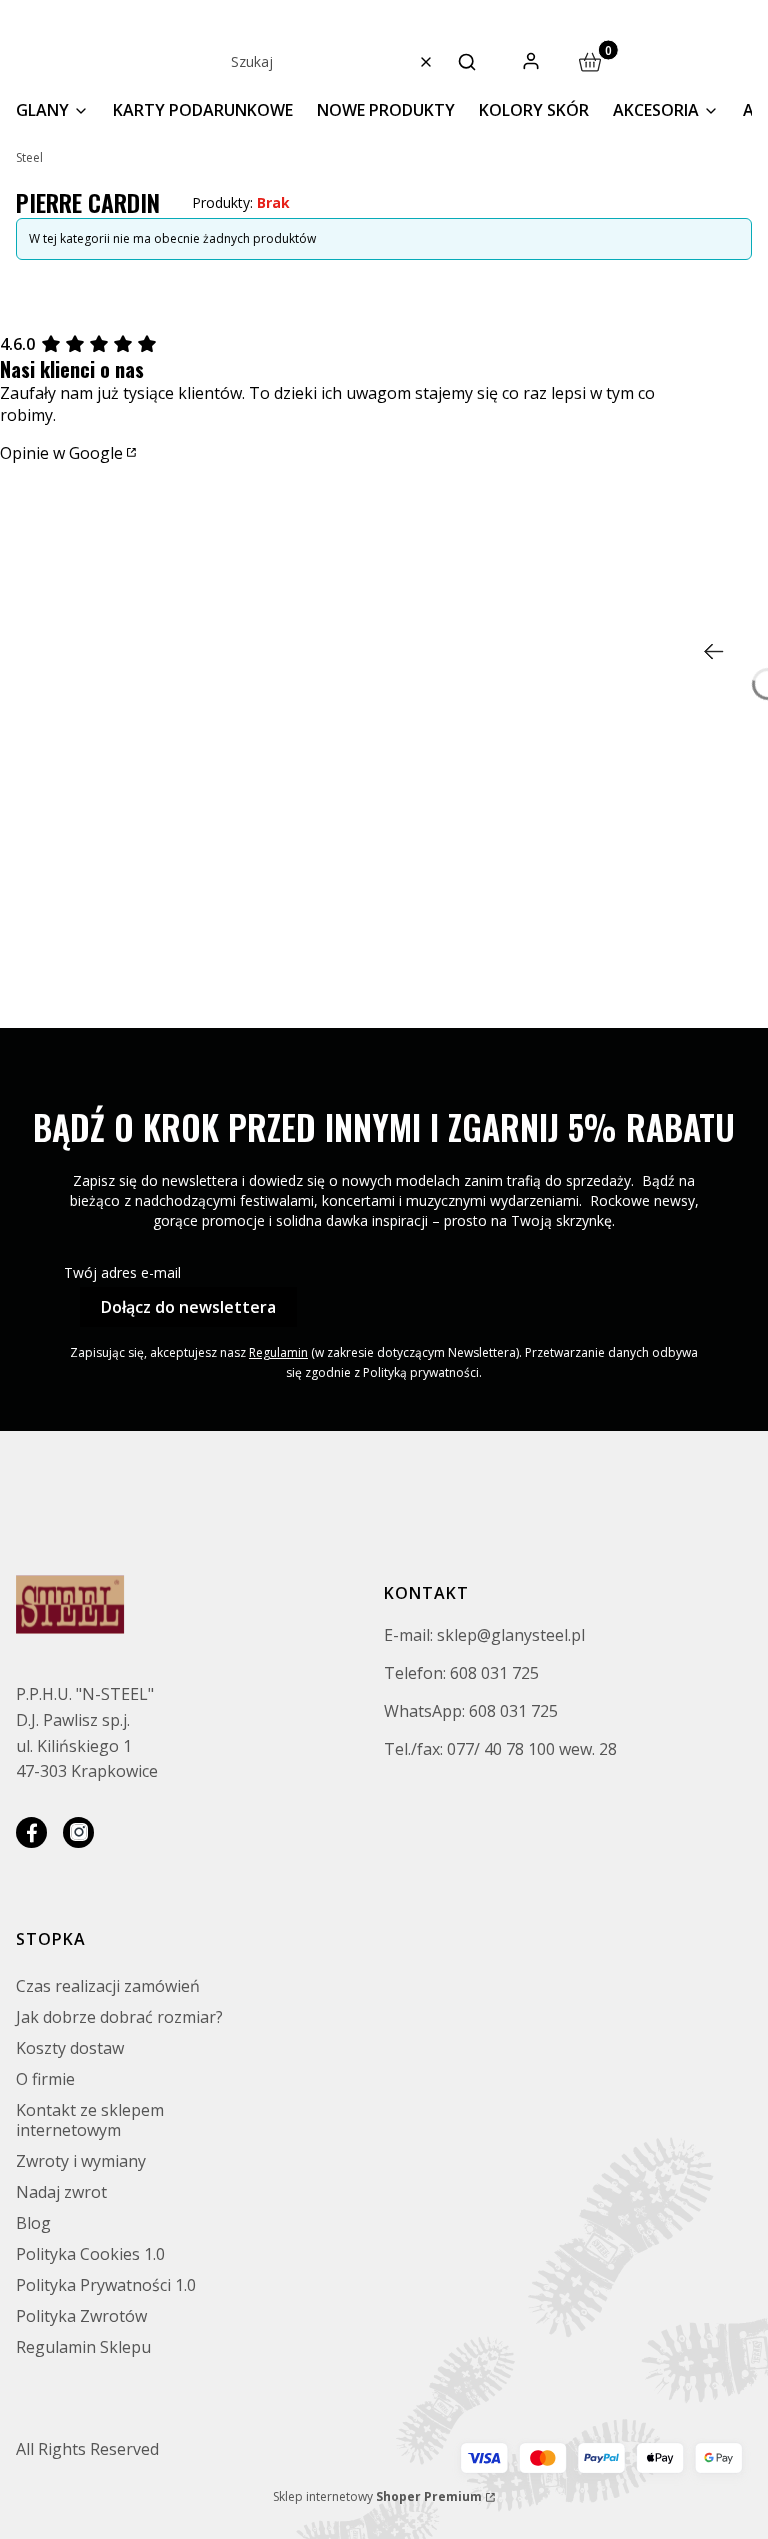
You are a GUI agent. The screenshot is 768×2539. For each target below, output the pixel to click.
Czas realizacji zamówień (108, 1986)
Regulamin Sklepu (83, 2347)
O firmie (45, 2079)
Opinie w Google (61, 453)
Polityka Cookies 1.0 (90, 2254)
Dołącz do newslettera (188, 1307)
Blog (33, 2223)
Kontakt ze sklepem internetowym (90, 2120)
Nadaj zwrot (61, 2192)
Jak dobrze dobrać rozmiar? (119, 2017)
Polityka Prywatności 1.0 (106, 2285)
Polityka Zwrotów (81, 2316)
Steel (29, 157)
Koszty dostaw (70, 2048)
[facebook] (31, 1832)
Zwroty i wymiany (81, 2161)
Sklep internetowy (377, 2496)
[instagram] (78, 1832)
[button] (467, 62)
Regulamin (278, 1352)
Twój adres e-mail (122, 1272)
